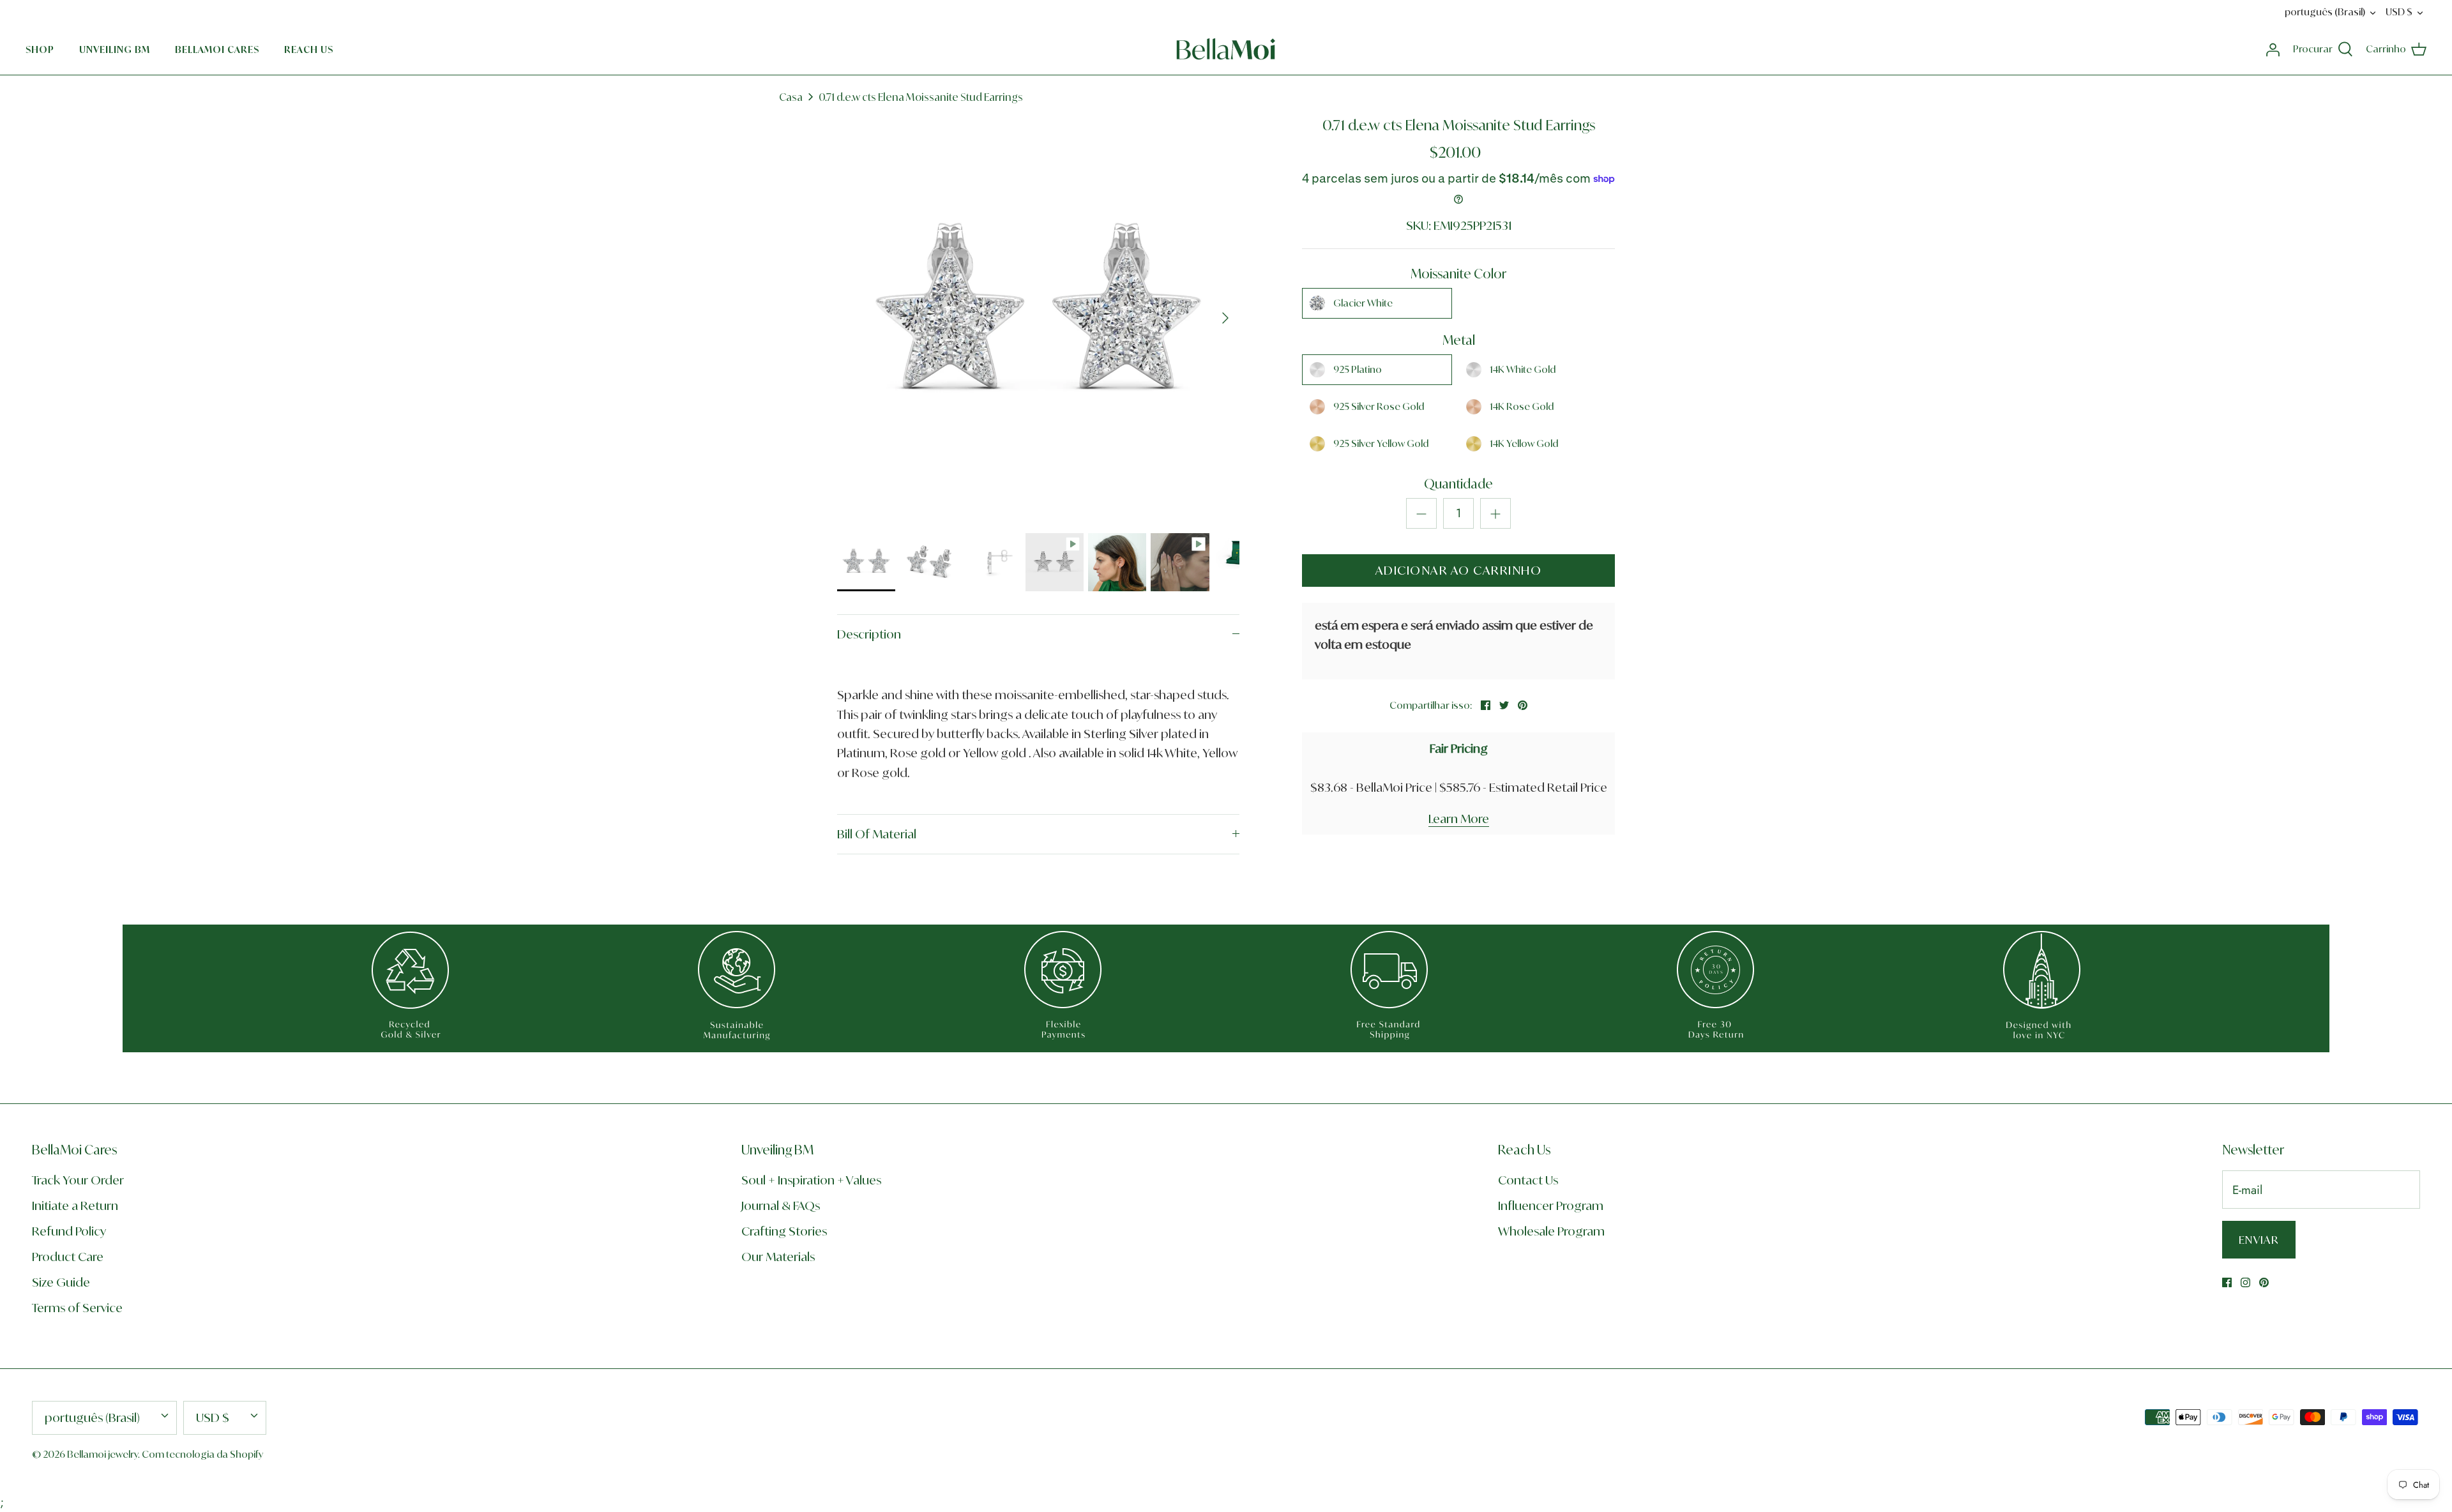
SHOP (40, 49)
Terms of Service (77, 1308)
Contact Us (1528, 1180)
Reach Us (309, 49)
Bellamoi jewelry (102, 1454)
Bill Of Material (877, 834)
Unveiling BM (115, 49)
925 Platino (1358, 369)
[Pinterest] (2264, 1282)
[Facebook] (2227, 1282)
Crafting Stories (784, 1231)
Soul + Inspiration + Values (811, 1180)
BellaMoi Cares (217, 49)
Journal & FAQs (781, 1206)
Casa (791, 97)
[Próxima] (1225, 318)
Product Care (68, 1257)
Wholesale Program (1551, 1231)
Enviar (2259, 1240)
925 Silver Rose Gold (1379, 406)
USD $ (2399, 12)
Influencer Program (1551, 1206)
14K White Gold (1523, 369)
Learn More (1459, 819)
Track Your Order (78, 1180)
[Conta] (2273, 49)
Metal (1459, 340)
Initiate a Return (75, 1206)
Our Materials (778, 1257)
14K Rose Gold (1522, 406)
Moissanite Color (1458, 274)
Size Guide (61, 1282)
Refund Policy (69, 1231)
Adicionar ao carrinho (1459, 570)
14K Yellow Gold (1524, 443)
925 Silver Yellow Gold (1381, 443)
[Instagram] (2245, 1282)
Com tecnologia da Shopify (202, 1454)
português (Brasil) (2325, 12)
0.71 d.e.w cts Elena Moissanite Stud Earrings (921, 97)
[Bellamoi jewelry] (1226, 49)
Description (869, 634)
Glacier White (1363, 303)
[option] (1038, 318)
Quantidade (1458, 484)
